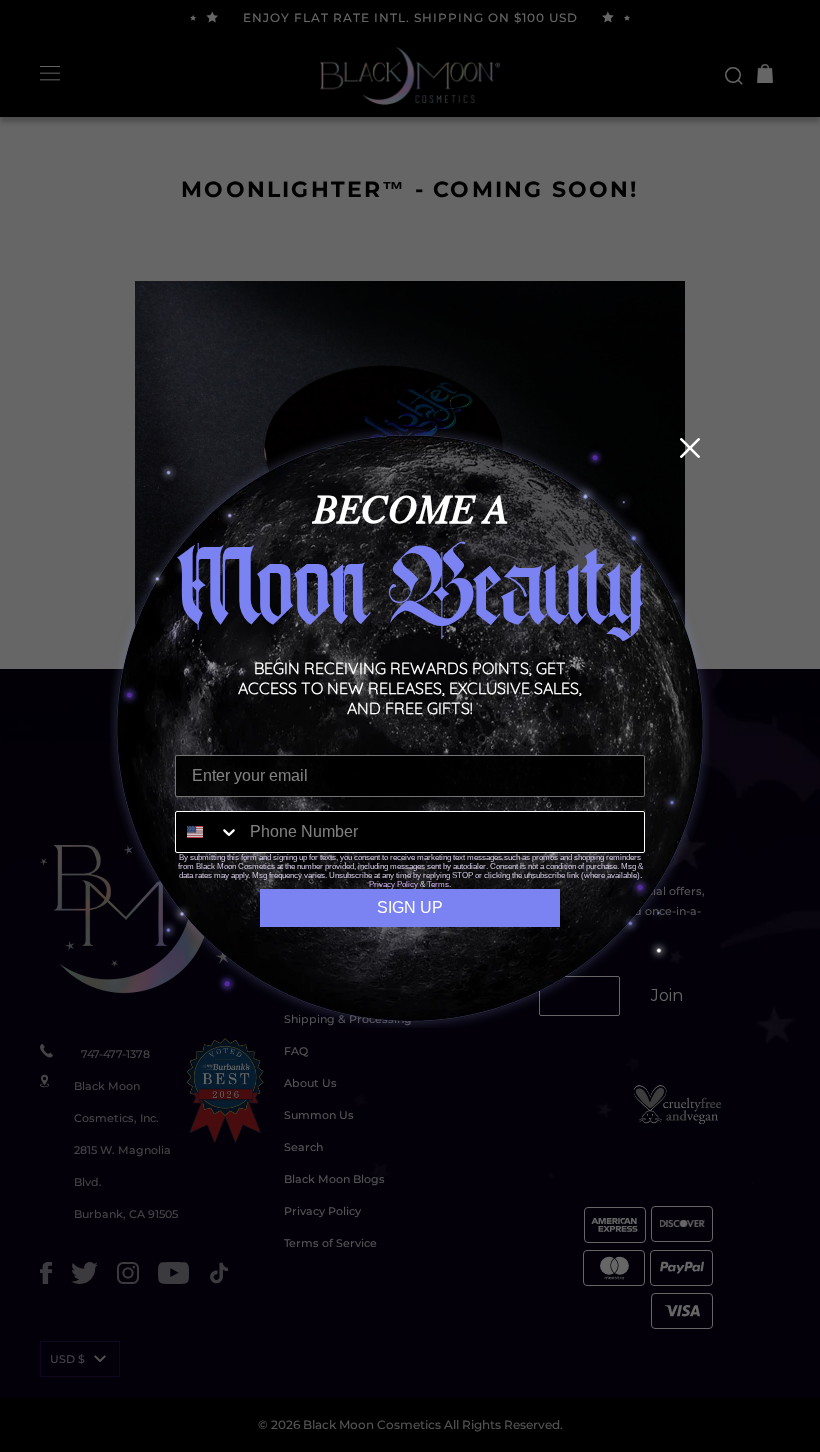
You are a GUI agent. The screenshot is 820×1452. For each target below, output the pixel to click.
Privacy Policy (393, 884)
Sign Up (410, 907)
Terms (438, 884)
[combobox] (208, 832)
